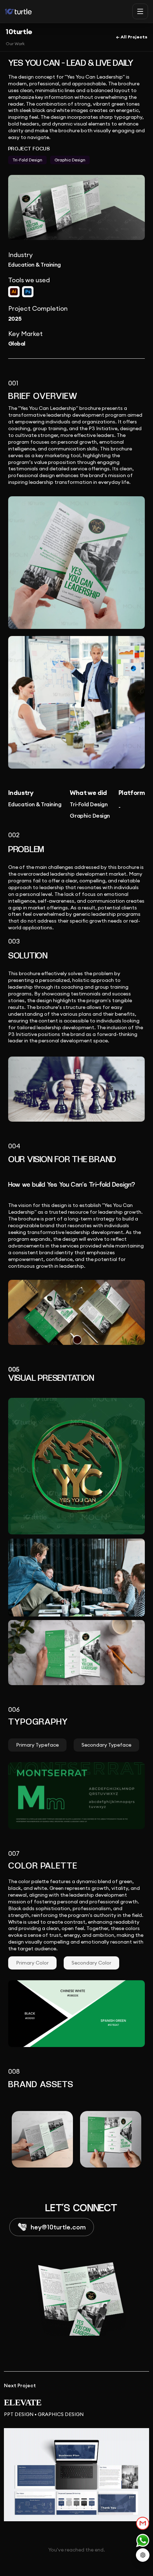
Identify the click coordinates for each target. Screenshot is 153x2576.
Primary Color (32, 1963)
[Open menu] (140, 11)
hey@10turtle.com (58, 2227)
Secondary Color (91, 1963)
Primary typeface (37, 1745)
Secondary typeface (106, 1745)
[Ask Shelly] (143, 2555)
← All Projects (132, 37)
